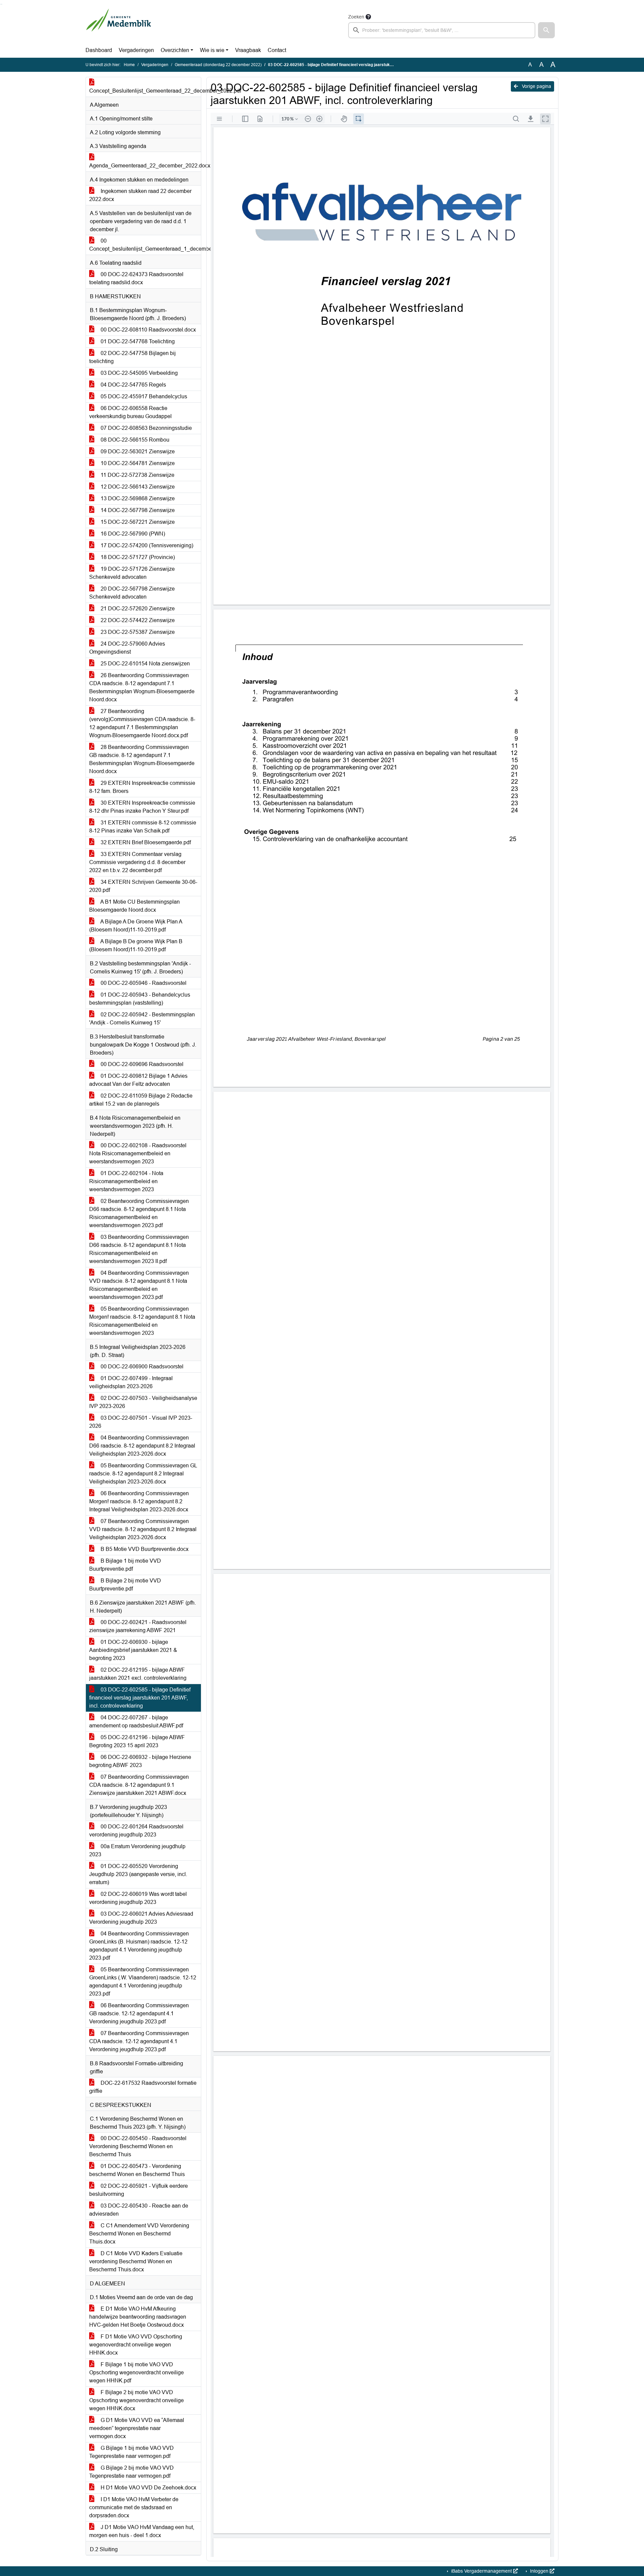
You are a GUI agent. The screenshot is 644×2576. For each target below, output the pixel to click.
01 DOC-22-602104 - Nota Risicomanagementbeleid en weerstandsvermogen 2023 (126, 1181)
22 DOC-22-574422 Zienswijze (137, 620)
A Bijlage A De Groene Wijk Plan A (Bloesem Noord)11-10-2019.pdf (136, 926)
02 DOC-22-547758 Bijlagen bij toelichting (132, 357)
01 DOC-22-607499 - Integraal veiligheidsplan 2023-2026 (131, 1382)
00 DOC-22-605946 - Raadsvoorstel (143, 983)
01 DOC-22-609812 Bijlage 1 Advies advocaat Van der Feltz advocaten (138, 1080)
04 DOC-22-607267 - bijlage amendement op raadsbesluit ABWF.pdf (136, 1722)
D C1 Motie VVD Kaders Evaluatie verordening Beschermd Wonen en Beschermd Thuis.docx (136, 2261)
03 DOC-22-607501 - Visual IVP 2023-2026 (141, 1422)
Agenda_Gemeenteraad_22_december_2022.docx (145, 166)
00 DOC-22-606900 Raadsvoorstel (141, 1367)
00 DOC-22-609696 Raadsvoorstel (141, 1064)
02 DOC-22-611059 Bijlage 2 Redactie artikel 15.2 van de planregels (141, 1100)
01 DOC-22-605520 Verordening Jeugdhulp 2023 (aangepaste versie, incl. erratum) (138, 1874)
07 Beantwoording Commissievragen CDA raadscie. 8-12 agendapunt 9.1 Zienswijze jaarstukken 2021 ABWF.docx (139, 1785)
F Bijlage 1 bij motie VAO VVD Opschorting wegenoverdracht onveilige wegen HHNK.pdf (137, 2372)
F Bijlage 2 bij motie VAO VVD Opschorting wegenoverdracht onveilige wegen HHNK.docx (137, 2400)
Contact (277, 50)
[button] (546, 30)
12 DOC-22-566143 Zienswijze (137, 487)
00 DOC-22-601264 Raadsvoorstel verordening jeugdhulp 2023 (136, 1831)
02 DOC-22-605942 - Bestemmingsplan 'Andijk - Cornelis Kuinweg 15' (142, 1019)
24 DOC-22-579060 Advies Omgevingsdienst (127, 648)
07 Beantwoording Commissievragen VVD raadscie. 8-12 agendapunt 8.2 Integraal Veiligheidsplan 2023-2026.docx (143, 1529)
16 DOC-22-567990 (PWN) (132, 534)
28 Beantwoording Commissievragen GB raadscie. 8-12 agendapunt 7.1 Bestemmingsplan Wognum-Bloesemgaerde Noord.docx (142, 759)
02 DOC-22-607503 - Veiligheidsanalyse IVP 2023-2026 (143, 1402)
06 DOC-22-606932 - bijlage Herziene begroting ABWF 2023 (140, 1761)
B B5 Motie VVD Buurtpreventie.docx (144, 1549)
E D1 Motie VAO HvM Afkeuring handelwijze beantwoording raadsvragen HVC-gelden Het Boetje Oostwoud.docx (138, 2317)
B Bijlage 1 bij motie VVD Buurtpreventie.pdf (125, 1565)
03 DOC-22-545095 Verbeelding (139, 373)
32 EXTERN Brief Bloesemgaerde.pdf (145, 842)
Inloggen (539, 2571)
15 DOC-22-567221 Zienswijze (137, 522)
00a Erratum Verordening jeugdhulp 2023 (137, 1850)
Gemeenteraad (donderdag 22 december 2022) (218, 65)
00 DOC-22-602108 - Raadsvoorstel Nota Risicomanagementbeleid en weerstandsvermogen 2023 (138, 1153)
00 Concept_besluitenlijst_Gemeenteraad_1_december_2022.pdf (145, 245)
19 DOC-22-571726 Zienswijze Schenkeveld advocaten (132, 573)
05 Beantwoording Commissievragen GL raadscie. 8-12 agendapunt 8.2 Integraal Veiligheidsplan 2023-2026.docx (143, 1474)
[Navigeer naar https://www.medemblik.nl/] (119, 26)
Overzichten (175, 50)
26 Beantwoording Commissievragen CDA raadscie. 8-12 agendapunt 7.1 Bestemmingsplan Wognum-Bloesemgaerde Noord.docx (142, 687)
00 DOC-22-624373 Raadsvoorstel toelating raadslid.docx (136, 278)
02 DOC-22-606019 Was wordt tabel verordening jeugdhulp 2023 (138, 1898)
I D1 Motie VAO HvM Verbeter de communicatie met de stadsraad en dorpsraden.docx (134, 2507)
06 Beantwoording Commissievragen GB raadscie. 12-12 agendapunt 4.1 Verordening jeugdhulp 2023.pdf (139, 2013)
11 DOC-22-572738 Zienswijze (137, 475)
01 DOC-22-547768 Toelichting (137, 341)
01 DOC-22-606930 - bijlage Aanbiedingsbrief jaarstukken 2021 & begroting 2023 (133, 1650)
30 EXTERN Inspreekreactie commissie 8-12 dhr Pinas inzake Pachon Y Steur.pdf (142, 807)
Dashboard (99, 50)
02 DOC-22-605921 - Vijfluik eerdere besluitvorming (139, 2190)
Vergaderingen (136, 50)
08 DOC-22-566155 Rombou (134, 440)
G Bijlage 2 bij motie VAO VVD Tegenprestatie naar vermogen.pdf (131, 2472)
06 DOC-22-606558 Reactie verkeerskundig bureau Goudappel (130, 412)
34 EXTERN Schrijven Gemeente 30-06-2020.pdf (143, 886)
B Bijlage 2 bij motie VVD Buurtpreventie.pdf (125, 1585)
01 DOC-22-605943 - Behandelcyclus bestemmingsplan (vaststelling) (140, 999)
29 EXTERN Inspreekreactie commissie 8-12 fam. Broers (142, 787)
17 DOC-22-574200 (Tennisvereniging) (146, 545)
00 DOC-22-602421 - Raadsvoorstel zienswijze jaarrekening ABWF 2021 (138, 1626)
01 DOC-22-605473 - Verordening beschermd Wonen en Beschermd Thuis (137, 2170)
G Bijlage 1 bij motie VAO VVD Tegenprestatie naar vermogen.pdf (131, 2452)
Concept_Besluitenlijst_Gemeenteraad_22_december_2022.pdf (145, 91)
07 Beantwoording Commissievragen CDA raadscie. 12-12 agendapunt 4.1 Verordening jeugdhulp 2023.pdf (139, 2041)
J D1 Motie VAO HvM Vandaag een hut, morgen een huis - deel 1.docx (142, 2531)
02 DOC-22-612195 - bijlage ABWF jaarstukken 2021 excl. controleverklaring (138, 1674)
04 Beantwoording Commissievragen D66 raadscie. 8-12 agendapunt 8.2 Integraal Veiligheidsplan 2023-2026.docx (142, 1446)
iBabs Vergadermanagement (481, 2571)
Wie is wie (212, 50)
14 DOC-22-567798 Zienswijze (137, 510)
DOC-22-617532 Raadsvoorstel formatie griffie (143, 2087)
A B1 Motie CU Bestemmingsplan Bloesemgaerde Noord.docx (135, 906)
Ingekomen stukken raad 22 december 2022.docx (140, 195)
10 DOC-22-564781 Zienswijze (137, 463)
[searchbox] (442, 30)
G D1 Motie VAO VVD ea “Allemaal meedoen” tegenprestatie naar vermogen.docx (137, 2428)
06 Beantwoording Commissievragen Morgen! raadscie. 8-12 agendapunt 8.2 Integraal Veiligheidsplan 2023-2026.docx (139, 1501)
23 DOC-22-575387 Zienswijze (137, 632)
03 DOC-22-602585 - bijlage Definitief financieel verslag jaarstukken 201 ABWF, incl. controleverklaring (140, 1698)
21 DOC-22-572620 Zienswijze (137, 609)
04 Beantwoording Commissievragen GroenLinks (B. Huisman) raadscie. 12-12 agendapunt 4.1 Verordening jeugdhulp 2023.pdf (139, 1946)
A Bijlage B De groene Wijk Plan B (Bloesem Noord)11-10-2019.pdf (136, 945)
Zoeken (356, 17)
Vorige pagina (536, 86)
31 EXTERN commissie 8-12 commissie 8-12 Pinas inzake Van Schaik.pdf (143, 827)
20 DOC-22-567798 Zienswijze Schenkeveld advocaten (132, 593)
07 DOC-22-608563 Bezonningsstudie (146, 428)
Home (129, 65)
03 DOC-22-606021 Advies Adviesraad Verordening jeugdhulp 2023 (141, 1918)
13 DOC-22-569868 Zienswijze (137, 498)
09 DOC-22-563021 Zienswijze (137, 451)
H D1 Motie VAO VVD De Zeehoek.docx (148, 2488)
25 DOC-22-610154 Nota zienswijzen (145, 664)
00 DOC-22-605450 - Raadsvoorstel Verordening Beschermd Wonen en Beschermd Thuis (138, 2146)
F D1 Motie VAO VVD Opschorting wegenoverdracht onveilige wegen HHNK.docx (136, 2345)
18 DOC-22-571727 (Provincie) (137, 557)
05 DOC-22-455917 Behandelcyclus (143, 396)
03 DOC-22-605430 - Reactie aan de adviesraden (139, 2210)
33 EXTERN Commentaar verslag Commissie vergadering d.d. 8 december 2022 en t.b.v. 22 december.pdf (137, 862)
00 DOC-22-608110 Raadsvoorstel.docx (148, 330)
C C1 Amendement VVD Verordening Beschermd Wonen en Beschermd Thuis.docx (139, 2234)
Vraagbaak (248, 50)
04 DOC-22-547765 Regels (133, 385)
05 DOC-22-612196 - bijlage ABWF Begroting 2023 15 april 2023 (137, 1741)
